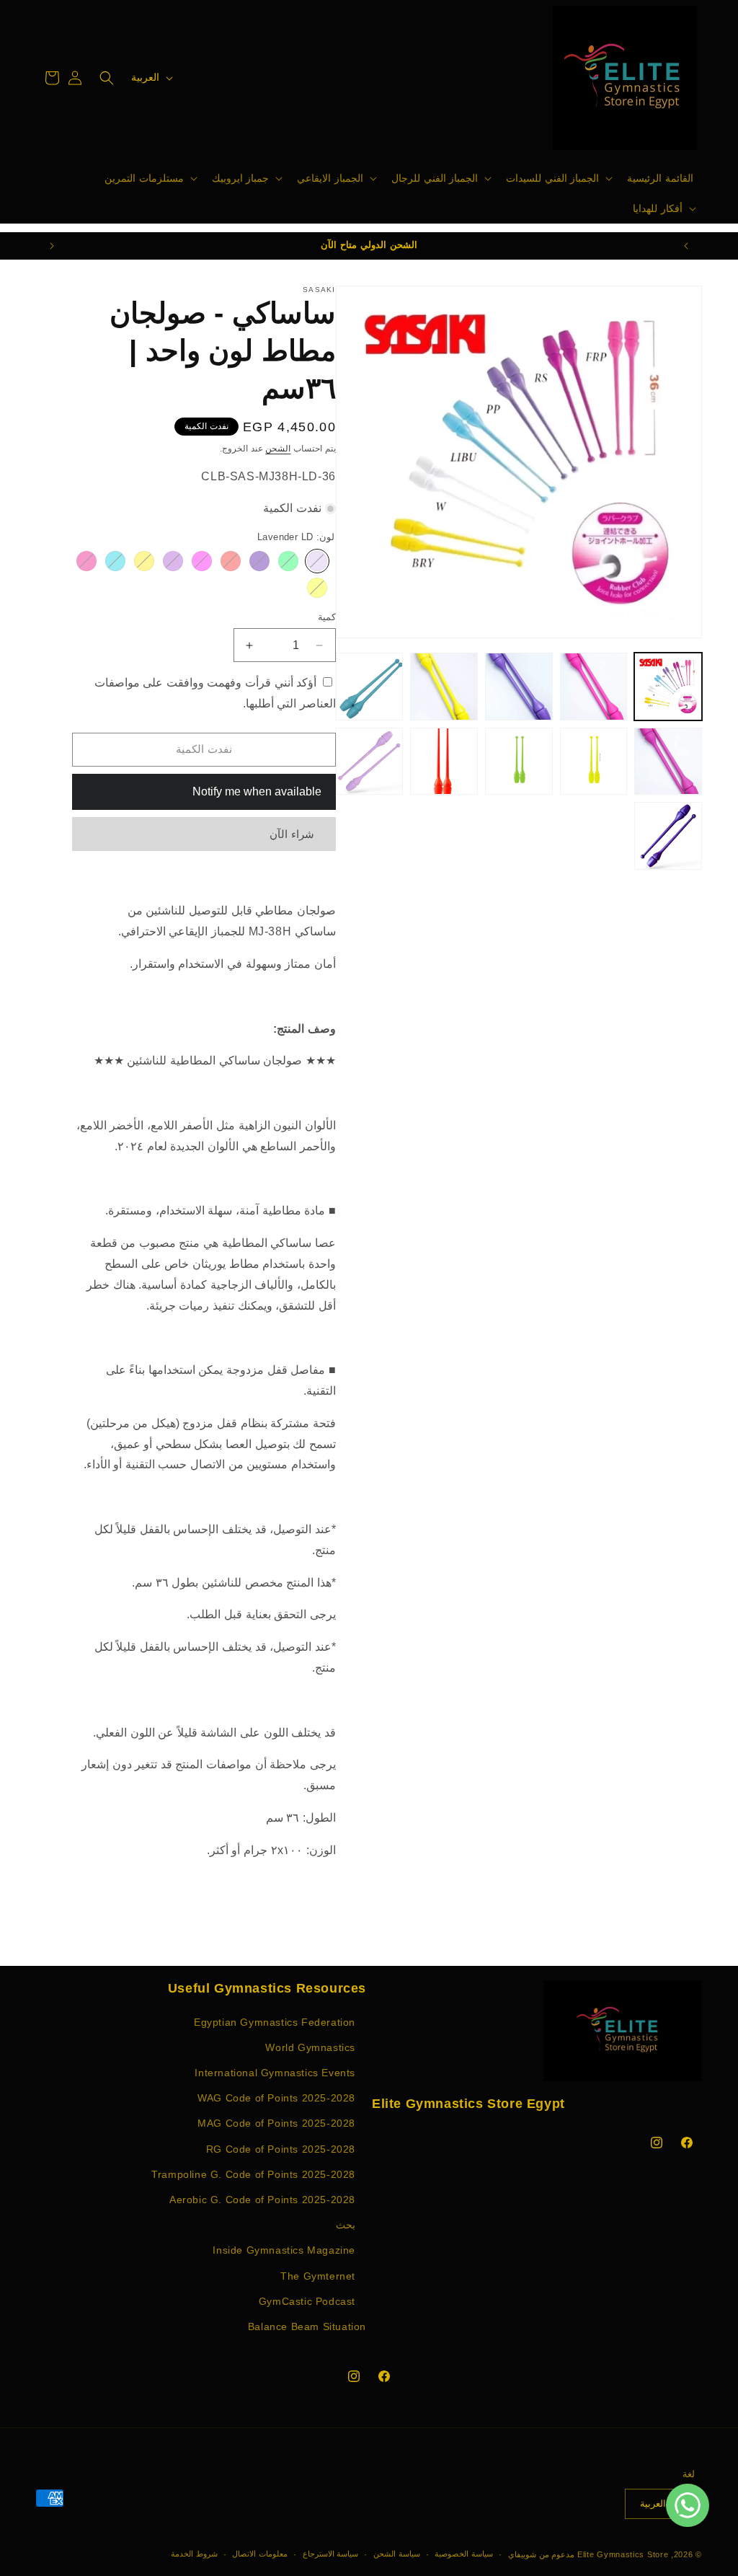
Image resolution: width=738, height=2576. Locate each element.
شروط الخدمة (194, 2554)
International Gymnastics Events (275, 2073)
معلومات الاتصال (260, 2554)
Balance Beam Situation (307, 2326)
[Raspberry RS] (86, 561)
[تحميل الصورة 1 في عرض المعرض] (668, 687)
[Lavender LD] (317, 561)
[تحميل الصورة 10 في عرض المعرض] (370, 762)
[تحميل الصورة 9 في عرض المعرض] (444, 762)
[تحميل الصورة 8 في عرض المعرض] (519, 762)
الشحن (278, 449)
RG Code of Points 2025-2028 (281, 2149)
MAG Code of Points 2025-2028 (276, 2123)
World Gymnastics (310, 2047)
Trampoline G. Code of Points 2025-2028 (253, 2174)
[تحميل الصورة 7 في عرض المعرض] (594, 762)
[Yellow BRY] (144, 561)
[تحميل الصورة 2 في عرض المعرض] (594, 687)
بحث (346, 2225)
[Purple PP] (173, 561)
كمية (327, 617)
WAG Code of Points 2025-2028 (276, 2098)
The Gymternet (318, 2276)
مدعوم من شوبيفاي (541, 2554)
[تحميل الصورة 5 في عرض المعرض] (370, 687)
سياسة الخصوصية (464, 2554)
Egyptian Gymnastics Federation (275, 2022)
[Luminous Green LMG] (288, 561)
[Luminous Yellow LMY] (317, 588)
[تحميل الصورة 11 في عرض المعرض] (668, 836)
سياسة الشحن (397, 2554)
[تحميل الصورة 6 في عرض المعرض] (668, 762)
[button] (558, 178)
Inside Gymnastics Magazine (284, 2250)
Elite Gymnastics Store (623, 2554)
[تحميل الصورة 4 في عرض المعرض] (444, 687)
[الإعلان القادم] (52, 246)
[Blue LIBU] (115, 561)
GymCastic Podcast (307, 2301)
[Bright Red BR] (231, 561)
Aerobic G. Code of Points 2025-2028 (262, 2200)
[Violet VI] (259, 561)
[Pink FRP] (202, 561)
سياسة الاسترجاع (331, 2554)
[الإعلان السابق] (686, 246)
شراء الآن (292, 834)
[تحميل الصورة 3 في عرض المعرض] (519, 687)
